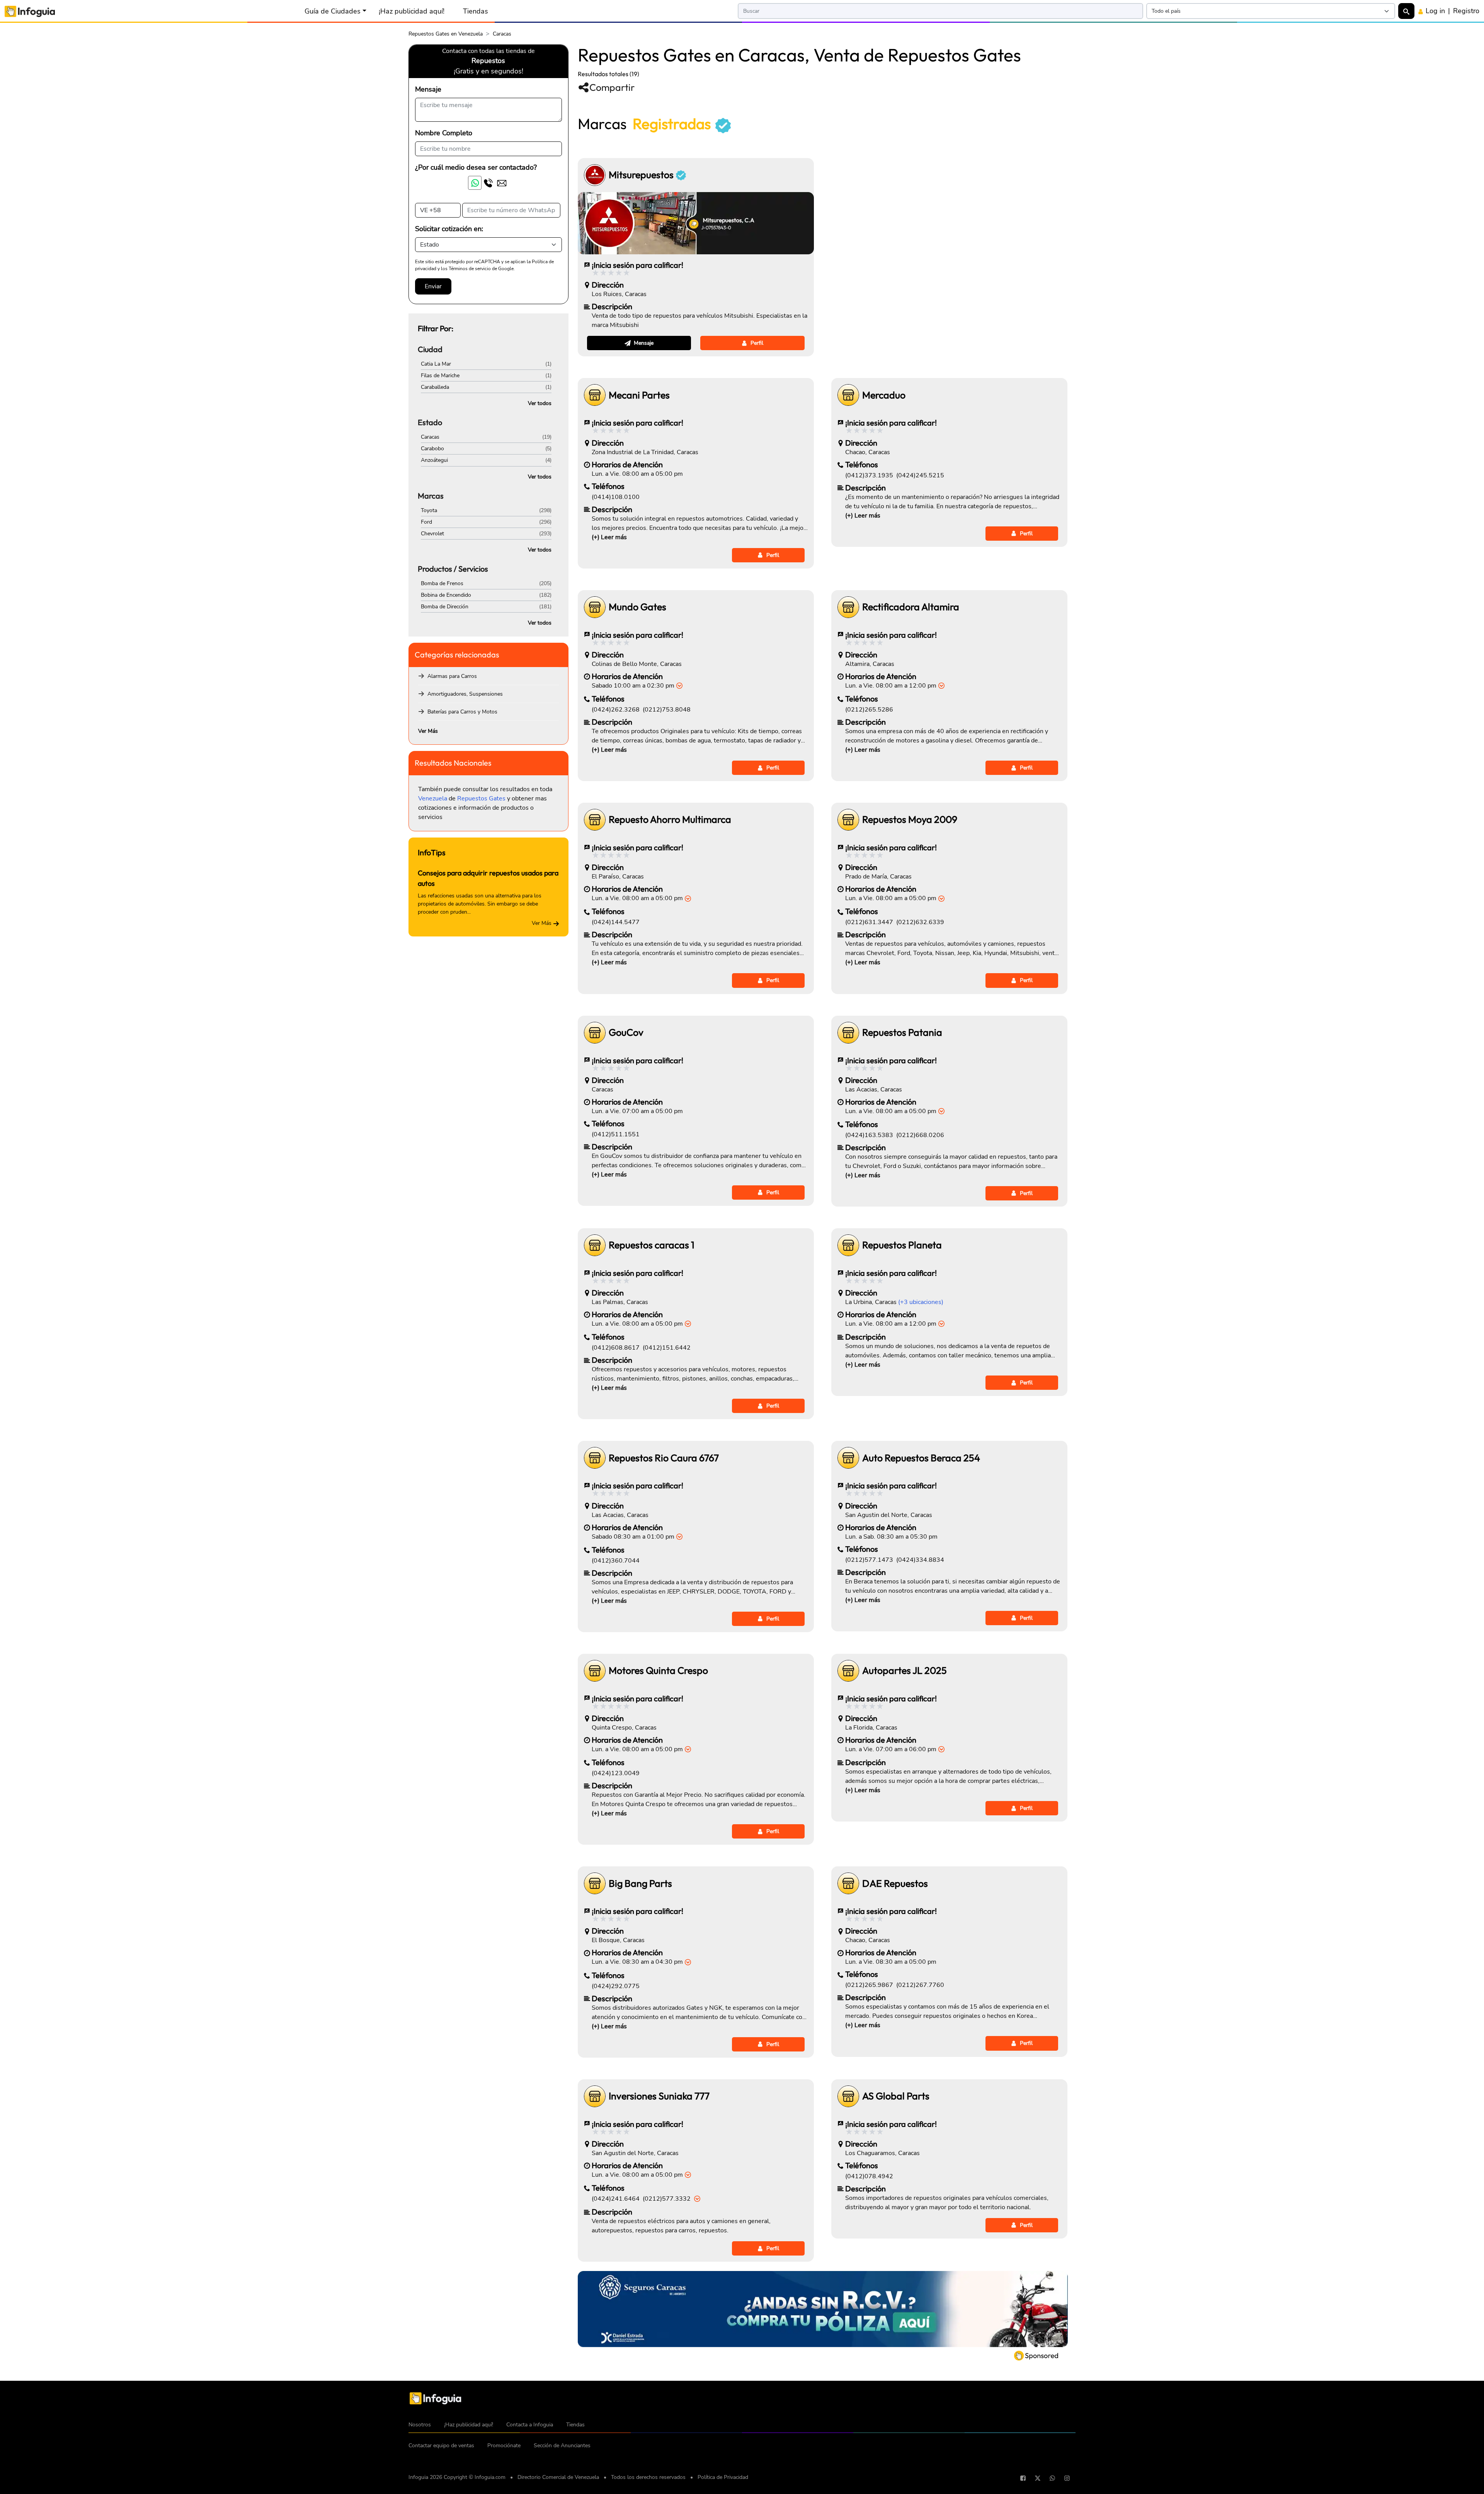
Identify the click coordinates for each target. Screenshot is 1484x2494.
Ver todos (540, 403)
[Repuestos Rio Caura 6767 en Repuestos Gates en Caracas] (595, 1458)
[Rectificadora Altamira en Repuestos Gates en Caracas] (848, 607)
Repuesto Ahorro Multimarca (670, 820)
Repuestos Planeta (902, 1245)
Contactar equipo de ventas (441, 2445)
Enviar (433, 286)
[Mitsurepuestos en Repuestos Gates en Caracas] (595, 175)
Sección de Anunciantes (562, 2445)
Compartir (612, 87)
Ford (426, 522)
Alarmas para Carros (452, 676)
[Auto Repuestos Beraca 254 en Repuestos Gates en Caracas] (848, 1458)
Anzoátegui (434, 460)
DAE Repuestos (895, 1884)
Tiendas (476, 11)
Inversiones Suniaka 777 (659, 2096)
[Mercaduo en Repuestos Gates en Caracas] (848, 395)
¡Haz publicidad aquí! (412, 11)
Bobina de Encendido (446, 595)
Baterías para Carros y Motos (462, 712)
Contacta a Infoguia (530, 2425)
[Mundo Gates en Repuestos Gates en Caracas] (595, 607)
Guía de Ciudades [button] (333, 11)
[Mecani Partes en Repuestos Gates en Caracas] (595, 395)
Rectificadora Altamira (911, 607)
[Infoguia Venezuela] (30, 11)
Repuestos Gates (481, 798)
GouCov (626, 1032)
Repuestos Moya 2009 (910, 820)
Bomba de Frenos (442, 583)
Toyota (429, 510)
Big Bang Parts (640, 1884)
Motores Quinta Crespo (658, 1671)
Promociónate (504, 2445)
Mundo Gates (637, 607)
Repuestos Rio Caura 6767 (664, 1458)
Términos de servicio (470, 269)
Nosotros (420, 2425)
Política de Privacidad (723, 2477)
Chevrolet (432, 534)
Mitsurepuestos (642, 175)
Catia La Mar (436, 364)
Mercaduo (884, 395)
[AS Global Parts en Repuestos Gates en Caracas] (848, 2096)
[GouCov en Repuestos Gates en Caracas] (595, 1033)
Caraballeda (435, 387)
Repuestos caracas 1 (652, 1245)
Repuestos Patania (902, 1032)
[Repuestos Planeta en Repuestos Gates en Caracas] (848, 1245)
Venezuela (433, 798)
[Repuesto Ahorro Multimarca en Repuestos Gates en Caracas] (595, 820)
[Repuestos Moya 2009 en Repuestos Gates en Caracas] (848, 820)
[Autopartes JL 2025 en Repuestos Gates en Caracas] (848, 1671)
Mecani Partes (639, 395)
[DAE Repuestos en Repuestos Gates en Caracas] (848, 1883)
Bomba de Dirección (445, 607)
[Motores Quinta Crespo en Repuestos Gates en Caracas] (595, 1671)
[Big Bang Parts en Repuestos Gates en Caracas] (595, 1883)
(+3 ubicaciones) (921, 1302)
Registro (1466, 11)
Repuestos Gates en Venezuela (446, 34)
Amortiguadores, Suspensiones (465, 694)
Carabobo (432, 449)
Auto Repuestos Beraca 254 (921, 1458)
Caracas (430, 437)
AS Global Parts (896, 2096)
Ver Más (428, 731)
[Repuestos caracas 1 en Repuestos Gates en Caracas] (595, 1245)
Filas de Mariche (440, 375)
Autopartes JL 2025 (905, 1671)
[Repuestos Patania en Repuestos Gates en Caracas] (848, 1033)
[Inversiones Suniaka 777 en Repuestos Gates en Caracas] (595, 2096)
